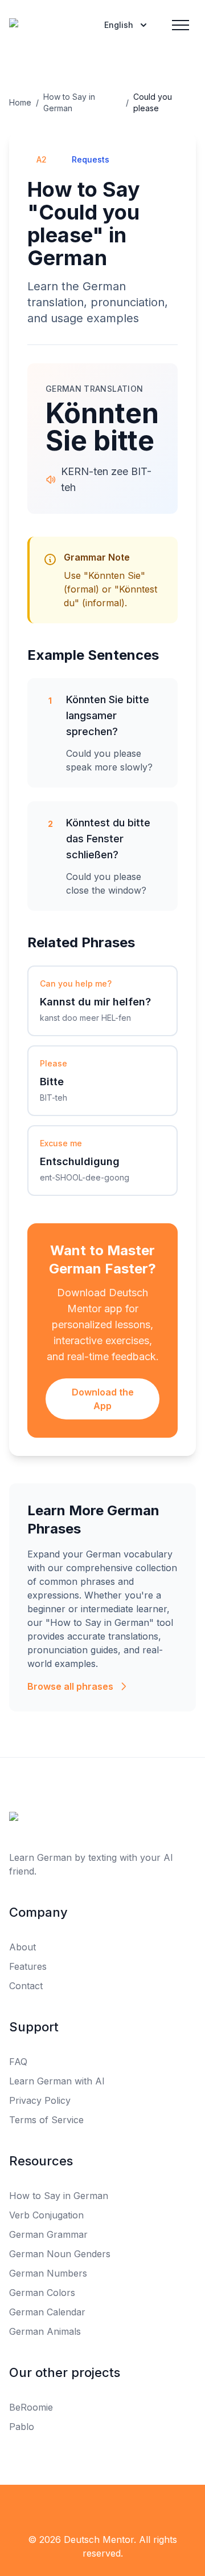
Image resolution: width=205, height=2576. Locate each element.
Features (28, 1966)
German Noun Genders (60, 2254)
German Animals (45, 2331)
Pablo (22, 2427)
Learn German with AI (57, 2081)
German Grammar (48, 2234)
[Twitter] (102, 2508)
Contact (26, 1986)
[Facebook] (77, 2508)
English (119, 25)
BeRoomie (31, 2407)
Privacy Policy (40, 2100)
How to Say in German (69, 102)
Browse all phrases (70, 1686)
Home (20, 102)
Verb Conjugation (46, 2215)
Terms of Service (46, 2120)
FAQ (18, 2062)
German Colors (42, 2293)
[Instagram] (128, 2508)
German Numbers (48, 2273)
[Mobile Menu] (181, 25)
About (22, 1947)
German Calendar (47, 2312)
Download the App (103, 1399)
